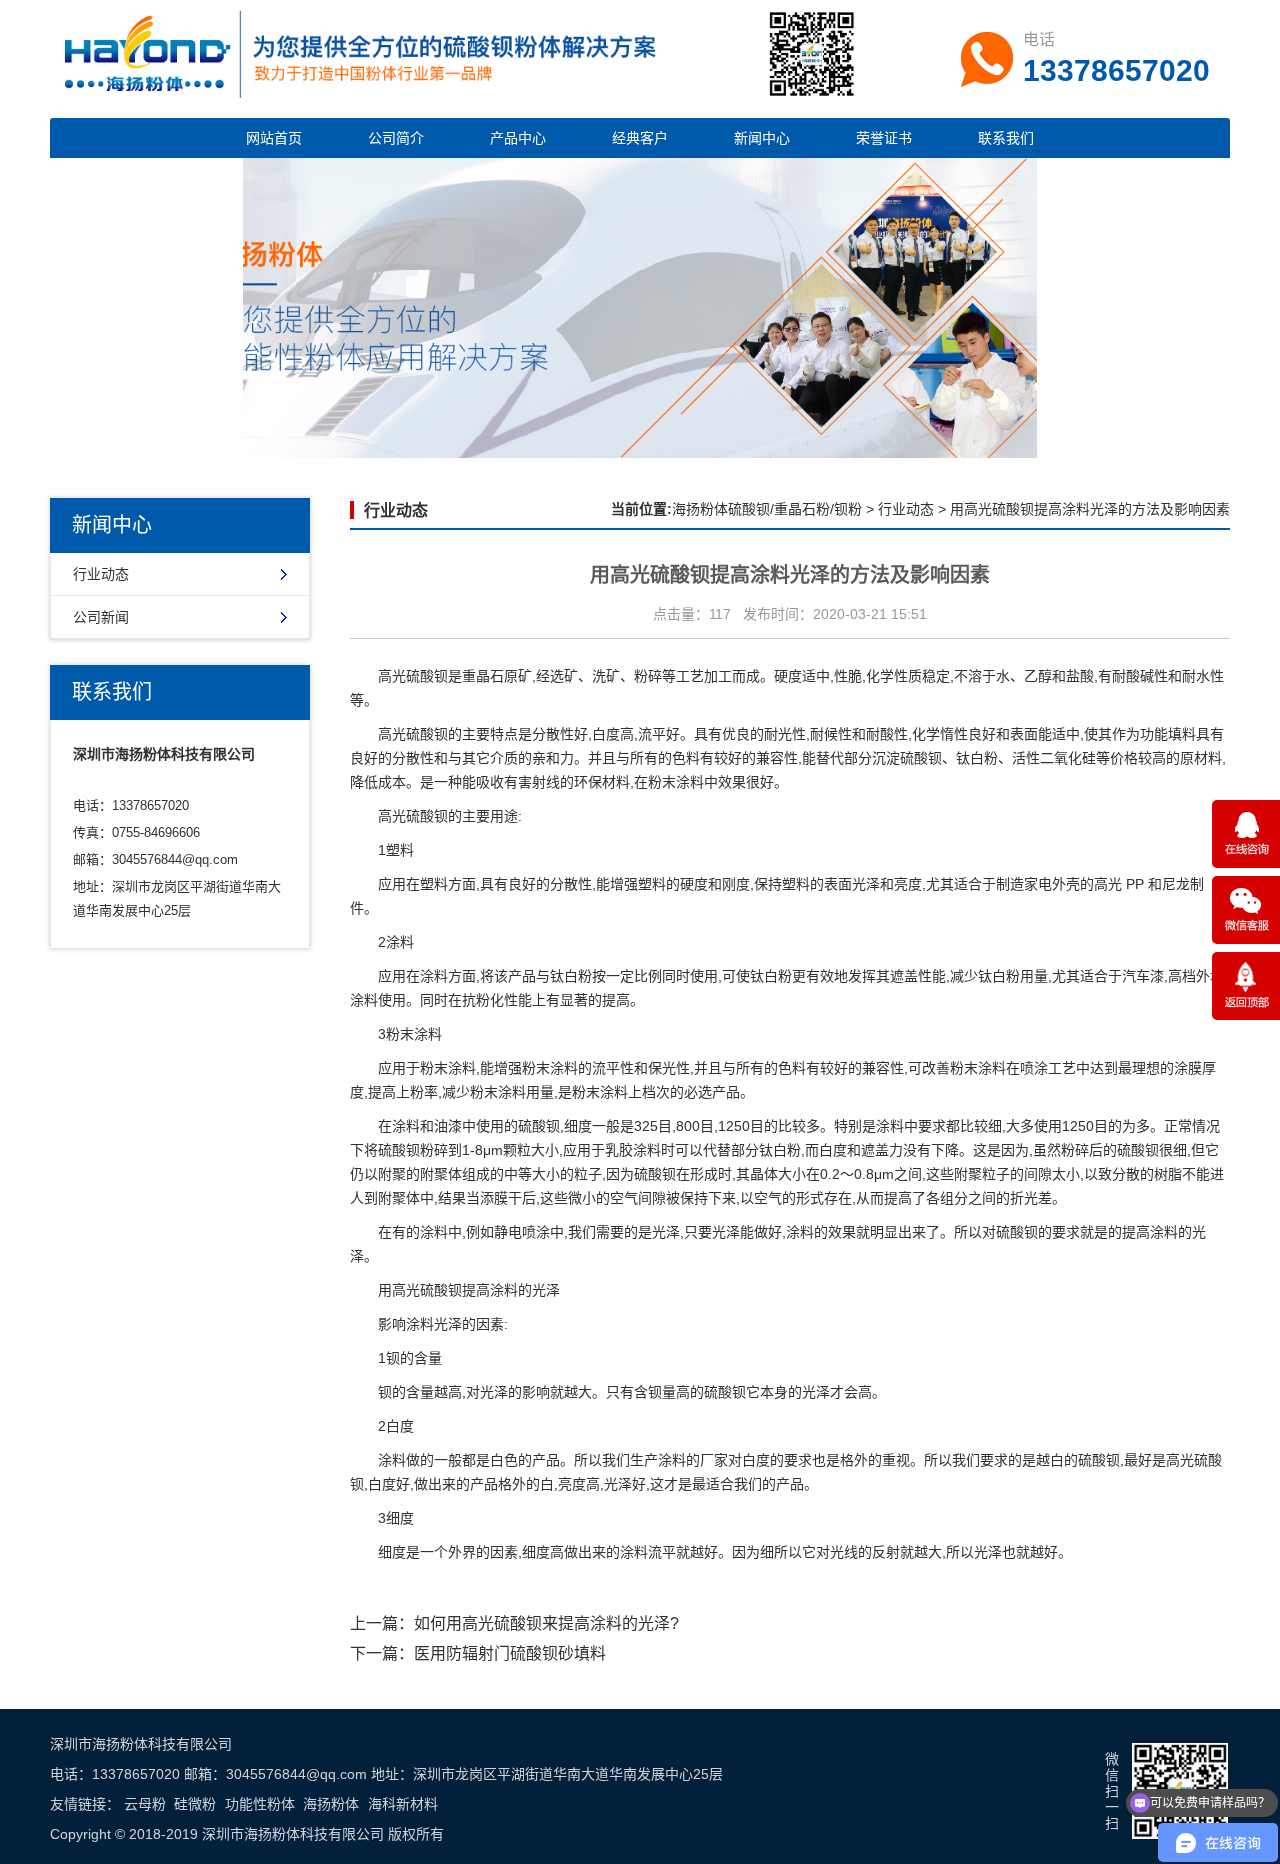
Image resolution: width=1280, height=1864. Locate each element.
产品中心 (518, 138)
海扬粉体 (331, 1804)
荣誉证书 (884, 138)
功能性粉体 (260, 1804)
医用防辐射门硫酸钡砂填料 (510, 1653)
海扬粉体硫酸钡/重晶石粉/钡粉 (767, 509)
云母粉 (145, 1804)
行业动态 (101, 574)
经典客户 (640, 138)
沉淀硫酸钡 (907, 758)
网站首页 (274, 138)
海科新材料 (403, 1804)
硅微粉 (195, 1804)
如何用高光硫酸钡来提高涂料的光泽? (546, 1623)
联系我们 (1006, 138)
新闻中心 (762, 138)
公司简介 (396, 138)
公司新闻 (101, 617)
